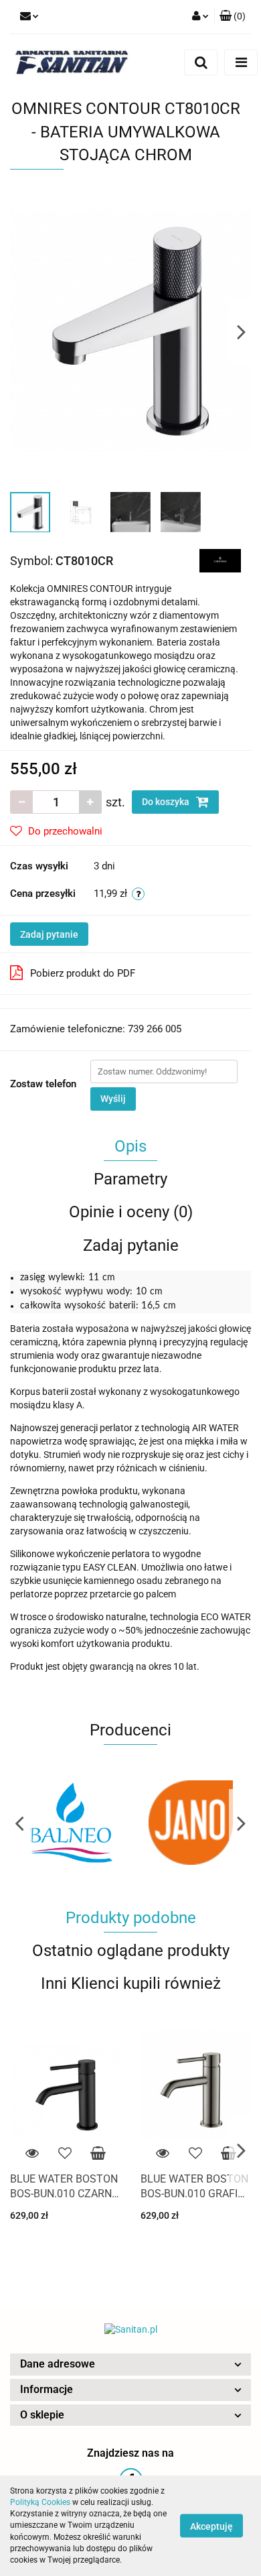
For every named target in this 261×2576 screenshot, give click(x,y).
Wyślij (113, 1099)
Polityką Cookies (40, 2502)
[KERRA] (191, 1823)
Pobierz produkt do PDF (83, 973)
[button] (130, 2365)
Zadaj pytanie (49, 934)
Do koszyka (167, 802)
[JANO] (70, 1823)
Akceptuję (211, 2526)
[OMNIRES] (221, 560)
